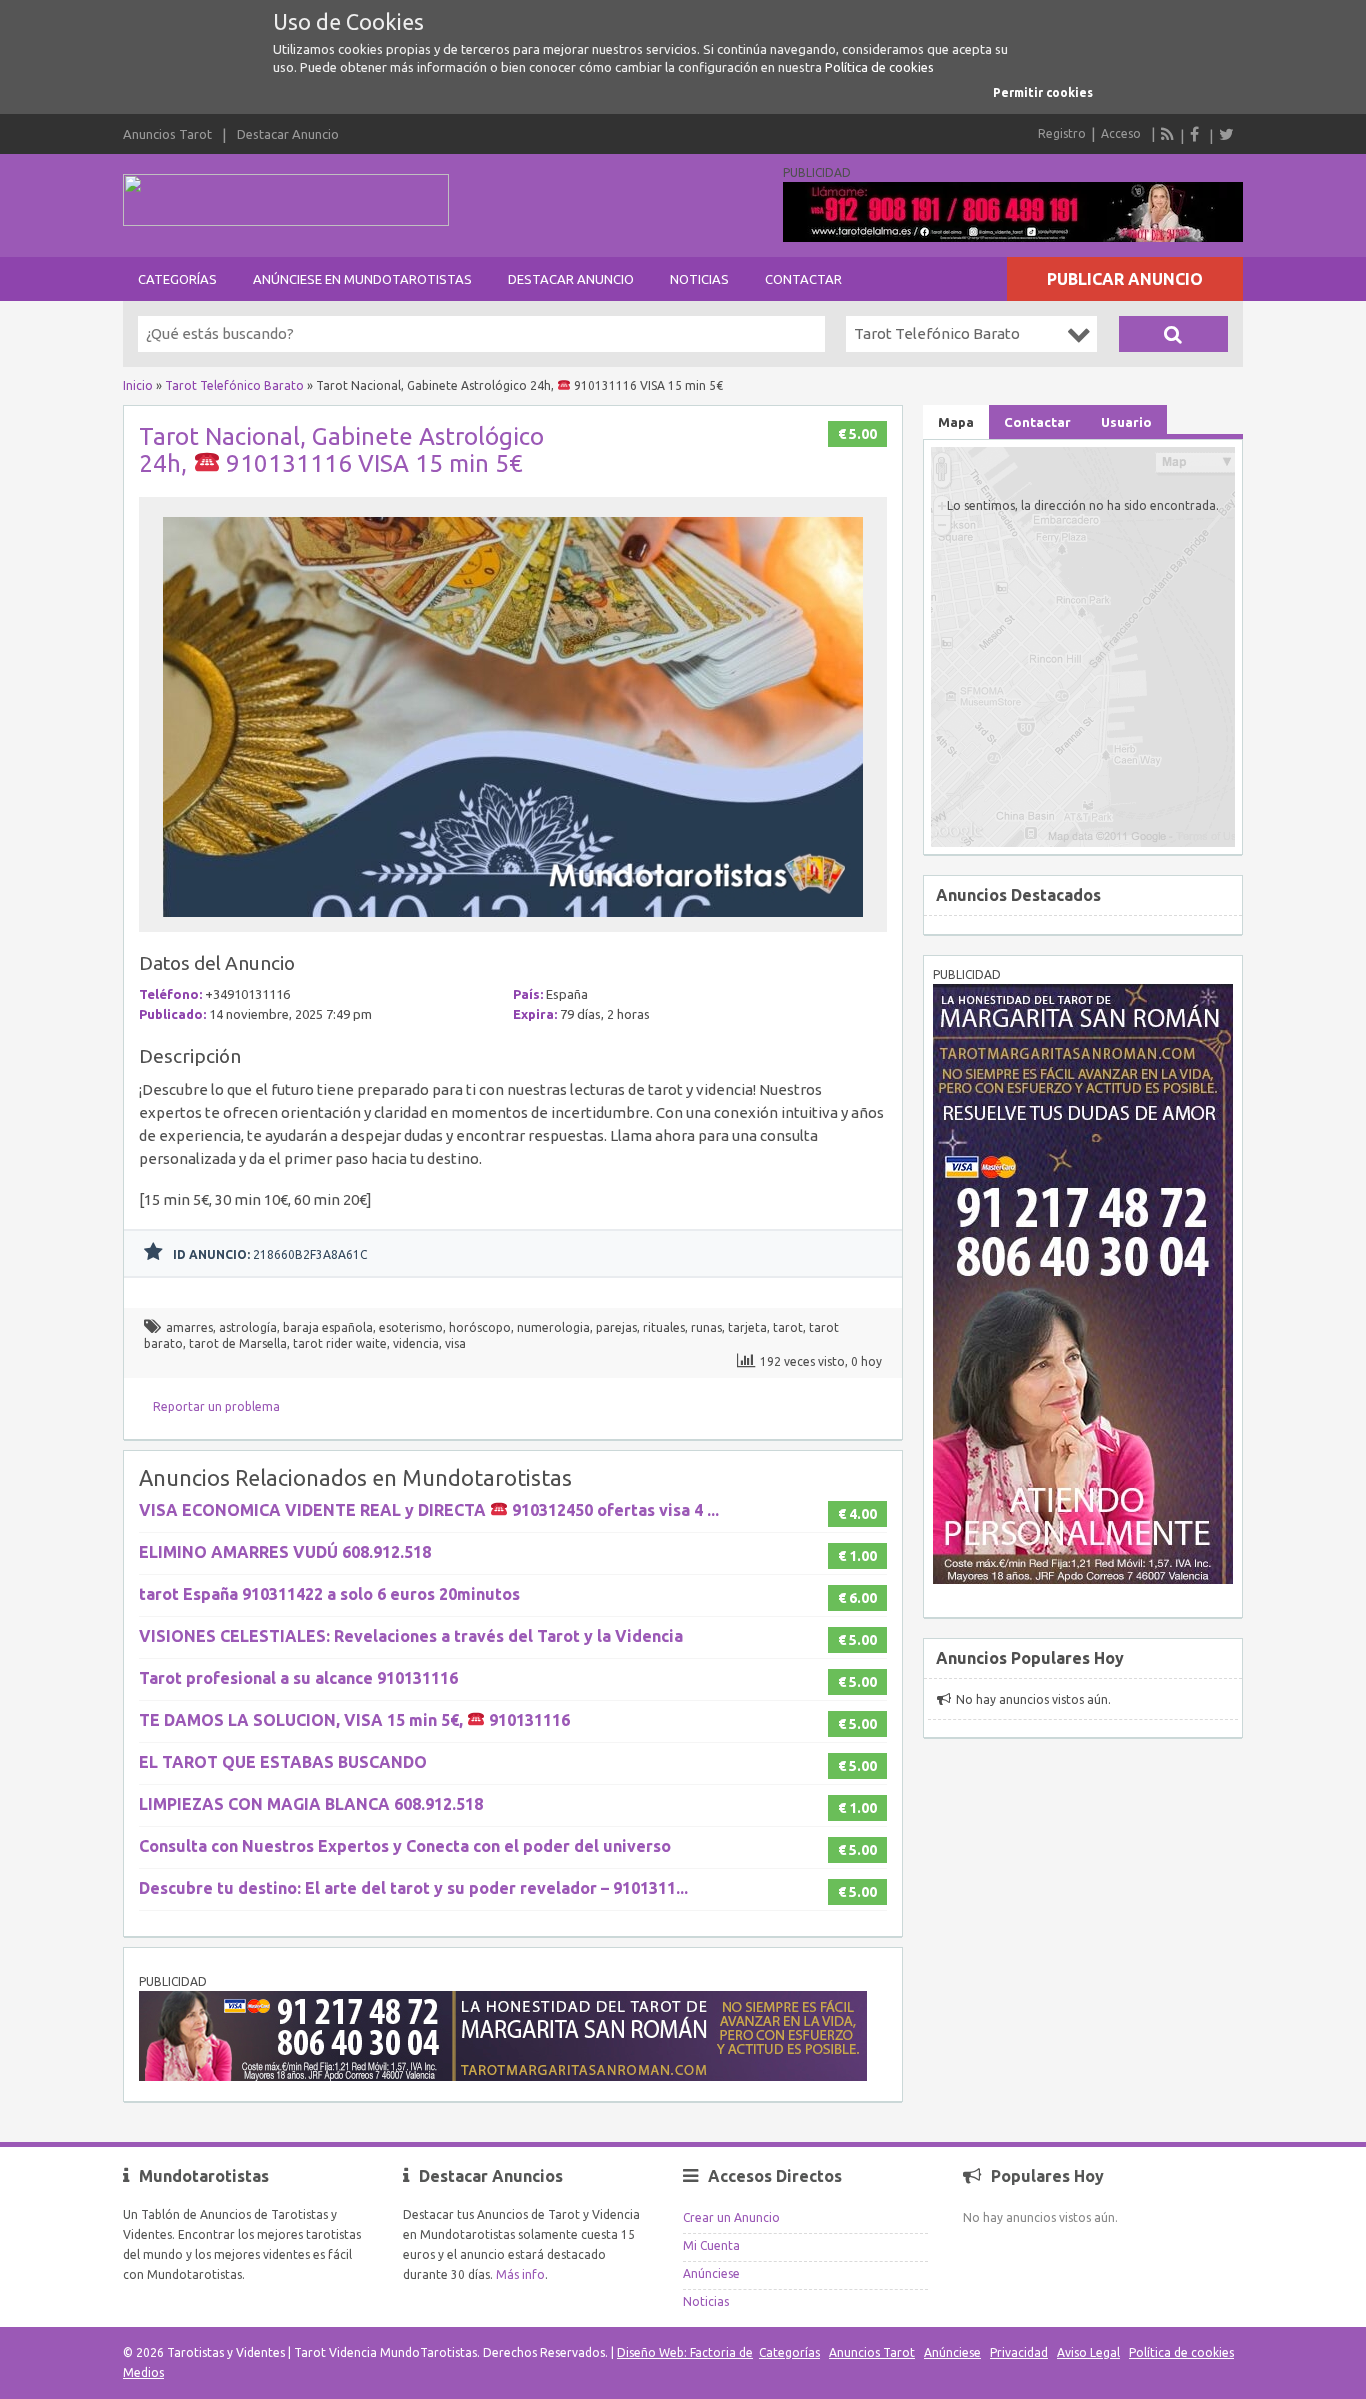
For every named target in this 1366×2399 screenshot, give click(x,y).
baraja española (328, 1327)
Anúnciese (711, 2273)
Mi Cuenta (711, 2245)
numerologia (553, 1327)
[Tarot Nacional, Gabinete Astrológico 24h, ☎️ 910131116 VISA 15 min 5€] (513, 922)
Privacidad (1019, 2352)
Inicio (138, 385)
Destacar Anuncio (288, 134)
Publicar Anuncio (1125, 279)
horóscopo (480, 1327)
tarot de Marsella (238, 1343)
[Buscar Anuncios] (1173, 334)
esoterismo (411, 1327)
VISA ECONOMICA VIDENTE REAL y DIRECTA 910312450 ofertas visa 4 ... (429, 1510)
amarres (189, 1327)
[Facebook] (1197, 134)
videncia (416, 1343)
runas (706, 1327)
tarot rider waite (340, 1343)
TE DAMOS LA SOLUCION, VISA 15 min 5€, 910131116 (354, 1720)
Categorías (177, 279)
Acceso (1121, 133)
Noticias (699, 279)
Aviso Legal (1088, 2352)
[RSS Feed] (1168, 134)
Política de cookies (879, 67)
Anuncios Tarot (167, 134)
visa (455, 1343)
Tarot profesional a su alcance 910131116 (298, 1678)
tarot (788, 1327)
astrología (248, 1327)
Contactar (803, 279)
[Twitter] (1226, 134)
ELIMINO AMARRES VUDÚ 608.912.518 (285, 1552)
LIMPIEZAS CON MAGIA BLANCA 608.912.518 (311, 1804)
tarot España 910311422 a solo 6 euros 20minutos (329, 1594)
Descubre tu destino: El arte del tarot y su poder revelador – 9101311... (413, 1888)
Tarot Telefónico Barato (234, 385)
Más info (520, 2274)
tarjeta (747, 1327)
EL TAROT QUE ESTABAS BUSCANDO (283, 1762)
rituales (664, 1327)
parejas (616, 1327)
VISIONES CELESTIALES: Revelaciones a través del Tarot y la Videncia (411, 1636)
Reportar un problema (216, 1406)
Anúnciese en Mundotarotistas (362, 279)
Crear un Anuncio (731, 2217)
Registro (1062, 133)
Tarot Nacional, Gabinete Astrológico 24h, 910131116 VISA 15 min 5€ (341, 450)
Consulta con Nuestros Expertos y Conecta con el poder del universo (405, 1846)
